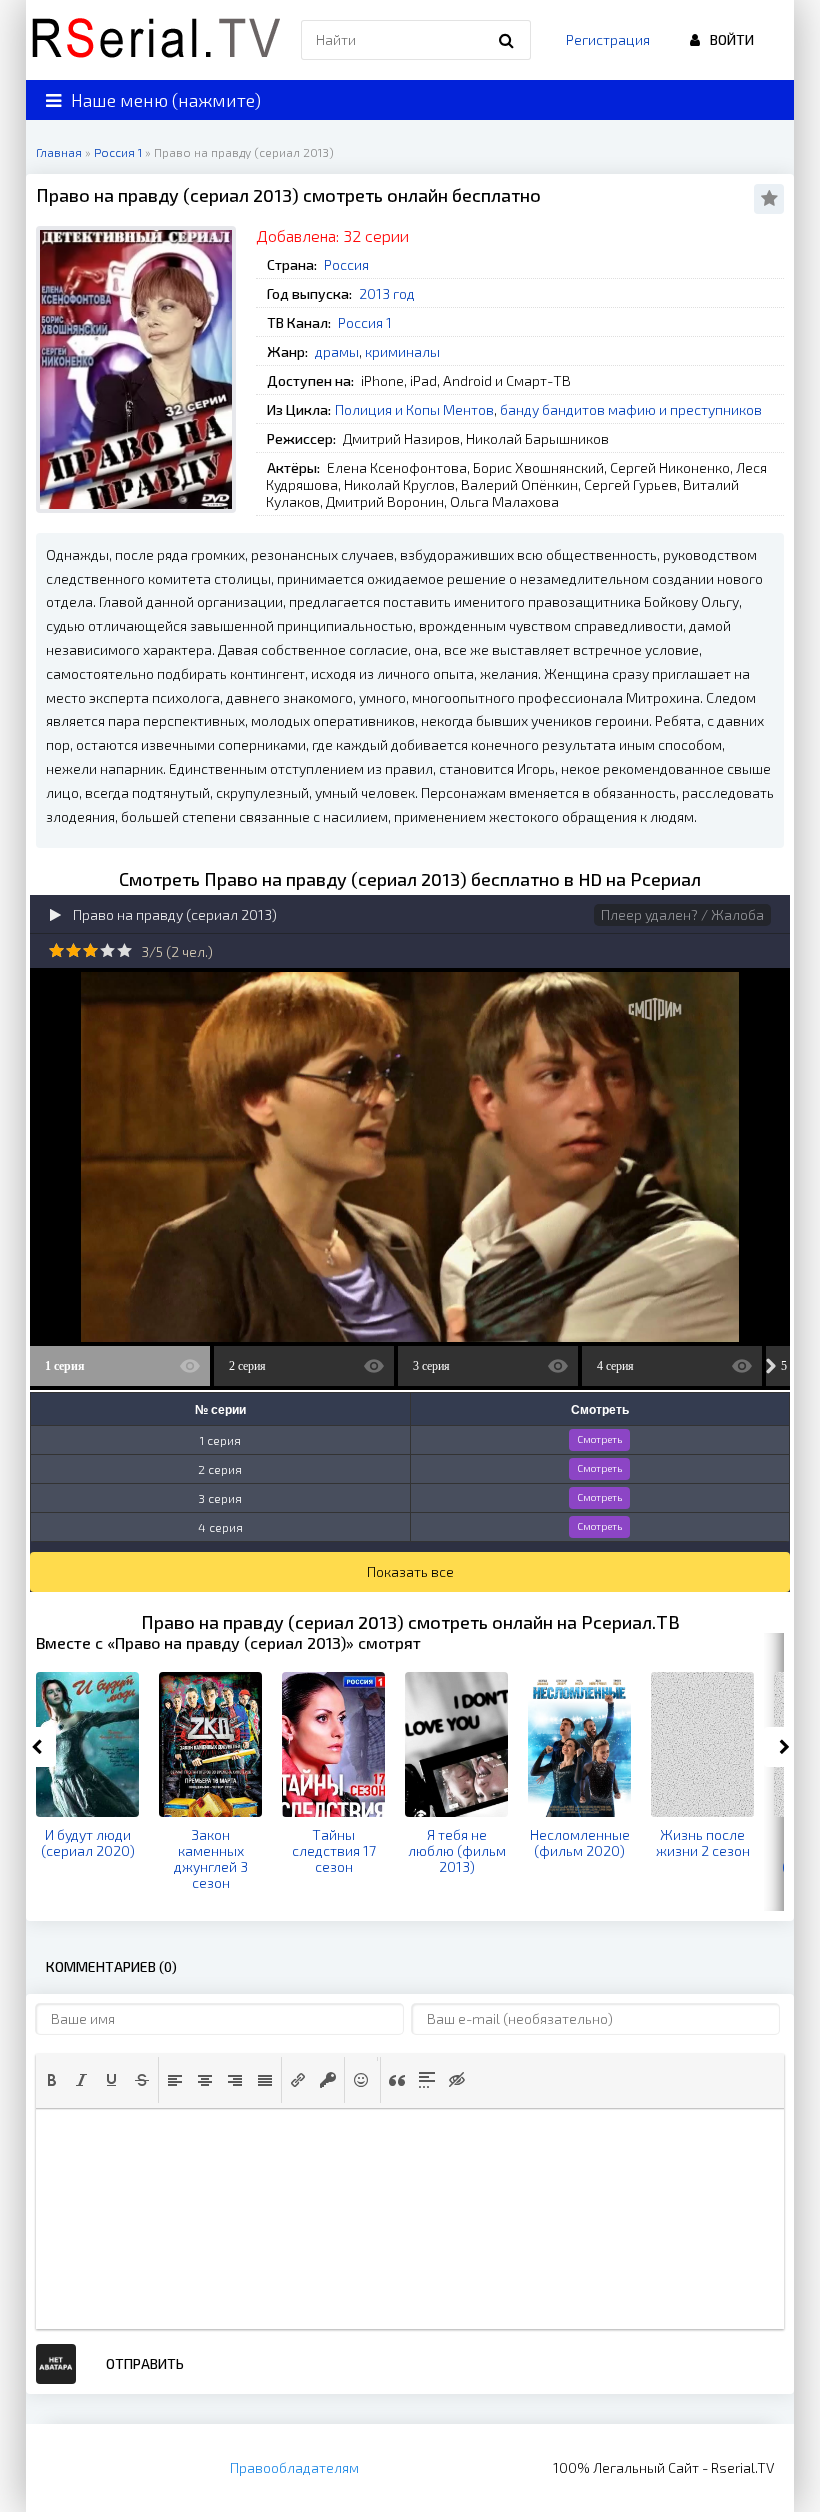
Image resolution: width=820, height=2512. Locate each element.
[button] (52, 2080)
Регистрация (608, 39)
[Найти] (506, 40)
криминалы (402, 351)
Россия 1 (365, 322)
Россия (346, 264)
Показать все (410, 1571)
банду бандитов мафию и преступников (631, 409)
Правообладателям (294, 2467)
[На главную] (156, 40)
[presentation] (52, 2080)
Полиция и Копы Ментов (414, 409)
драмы (337, 351)
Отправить (145, 2363)
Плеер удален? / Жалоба (682, 914)
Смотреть (599, 1439)
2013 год (387, 293)
